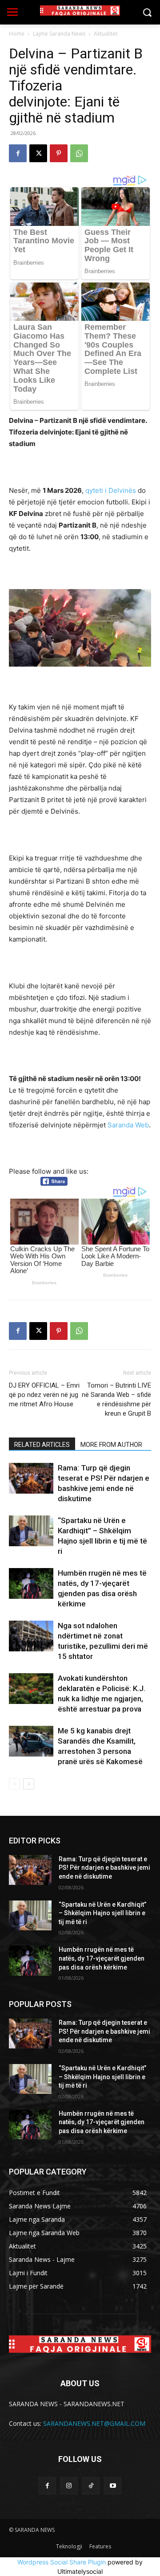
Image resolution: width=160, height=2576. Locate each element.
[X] (38, 153)
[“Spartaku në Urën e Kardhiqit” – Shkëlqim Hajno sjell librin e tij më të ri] (31, 1531)
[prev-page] (14, 1784)
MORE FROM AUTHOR (111, 1445)
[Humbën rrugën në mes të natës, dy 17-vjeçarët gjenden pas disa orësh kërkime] (31, 1583)
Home (17, 34)
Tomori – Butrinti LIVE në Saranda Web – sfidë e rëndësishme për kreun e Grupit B (116, 1399)
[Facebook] (18, 153)
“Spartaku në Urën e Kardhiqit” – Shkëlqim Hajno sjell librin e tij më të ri (102, 1913)
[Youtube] (113, 2486)
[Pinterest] (59, 153)
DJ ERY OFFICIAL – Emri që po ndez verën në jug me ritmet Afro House (44, 1395)
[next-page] (29, 1784)
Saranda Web (128, 1125)
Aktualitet (106, 34)
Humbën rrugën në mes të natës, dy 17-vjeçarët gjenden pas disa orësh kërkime (102, 1958)
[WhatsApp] (79, 153)
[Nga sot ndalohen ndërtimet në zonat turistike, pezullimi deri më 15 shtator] (31, 1636)
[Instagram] (69, 2486)
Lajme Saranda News (59, 34)
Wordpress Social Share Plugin (62, 2562)
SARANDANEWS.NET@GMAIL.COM (94, 2423)
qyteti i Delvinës (111, 490)
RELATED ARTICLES (42, 1445)
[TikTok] (91, 2486)
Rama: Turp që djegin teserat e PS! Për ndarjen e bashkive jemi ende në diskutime (104, 1868)
